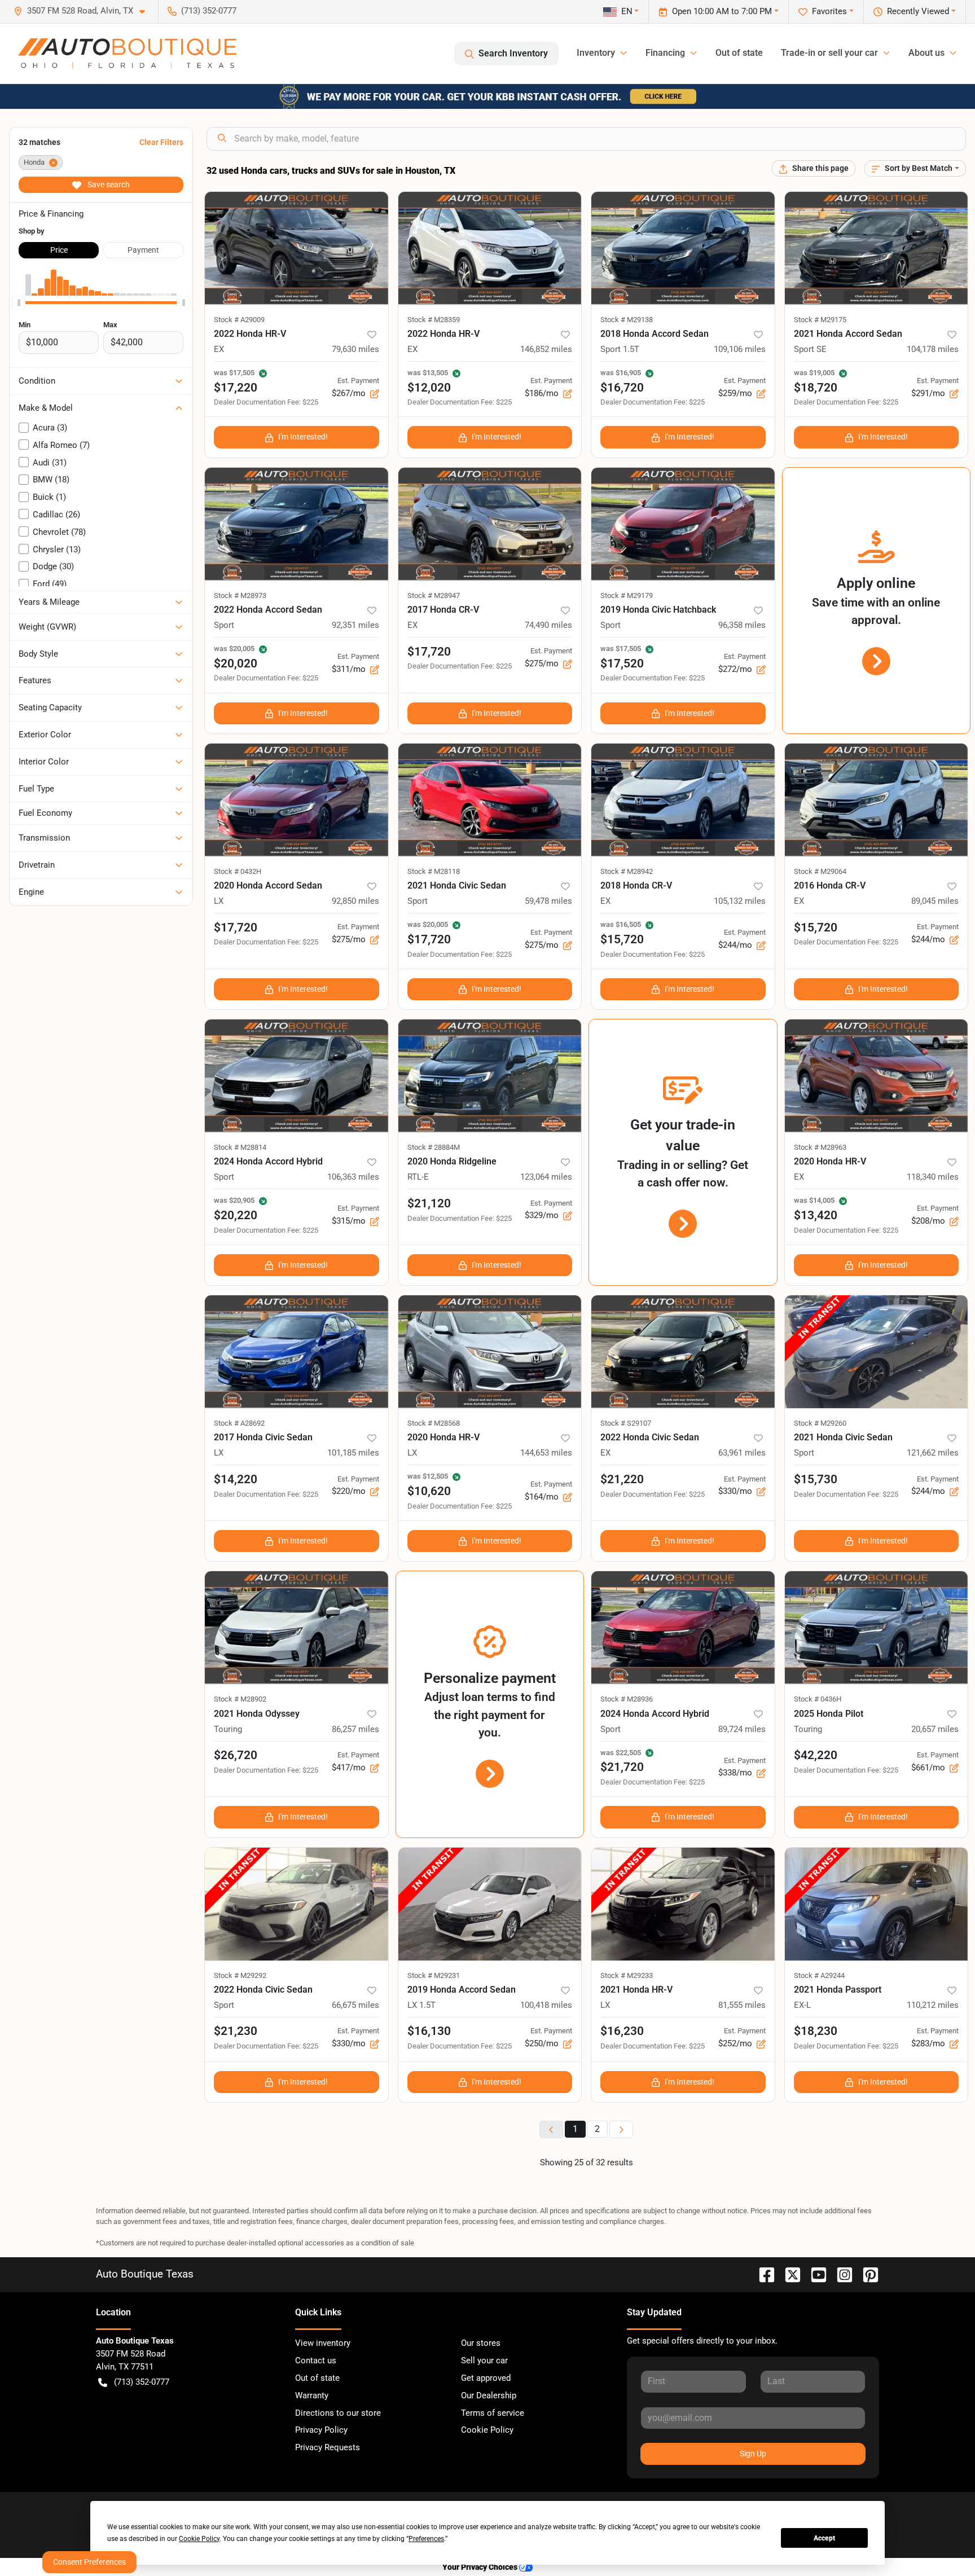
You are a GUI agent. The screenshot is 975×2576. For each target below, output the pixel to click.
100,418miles (546, 2005)
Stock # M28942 (627, 871)
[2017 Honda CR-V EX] (490, 524)
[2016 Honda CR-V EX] (877, 800)
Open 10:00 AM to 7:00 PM (722, 11)
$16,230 (622, 2031)
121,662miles (933, 1453)
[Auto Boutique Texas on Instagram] (840, 2274)
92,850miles (355, 901)
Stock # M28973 (240, 595)
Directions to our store (338, 2413)
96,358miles (742, 625)
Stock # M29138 (627, 320)
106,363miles (353, 1177)
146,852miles (546, 349)
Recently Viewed (918, 11)
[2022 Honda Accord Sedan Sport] (297, 524)
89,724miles (742, 1729)
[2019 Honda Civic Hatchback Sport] (683, 524)
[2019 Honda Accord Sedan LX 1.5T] (490, 1904)
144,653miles (546, 1453)
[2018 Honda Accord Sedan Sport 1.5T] (683, 248)
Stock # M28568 (434, 1423)
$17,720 (429, 652)
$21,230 (236, 2031)
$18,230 (816, 2031)
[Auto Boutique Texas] (127, 54)
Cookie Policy (487, 2430)
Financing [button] (665, 53)
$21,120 (429, 1203)
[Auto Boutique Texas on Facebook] (762, 2274)
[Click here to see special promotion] (488, 96)
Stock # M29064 (820, 871)
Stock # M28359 (434, 320)
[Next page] (621, 2129)
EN (627, 11)
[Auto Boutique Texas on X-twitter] (788, 2274)
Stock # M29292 (240, 1975)
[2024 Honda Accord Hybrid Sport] (297, 1076)
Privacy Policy (321, 2430)
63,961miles (742, 1453)
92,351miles (355, 625)
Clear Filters (161, 142)
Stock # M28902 (240, 1699)
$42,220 (816, 1755)
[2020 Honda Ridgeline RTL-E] (490, 1076)
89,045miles (935, 901)
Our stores (481, 2343)
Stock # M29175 (820, 320)
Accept (824, 2538)
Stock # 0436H (818, 1699)
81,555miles (742, 2005)
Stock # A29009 (239, 320)
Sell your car (484, 2360)
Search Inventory (513, 53)
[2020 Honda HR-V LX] (490, 1352)
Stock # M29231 (434, 1975)
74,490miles (548, 625)
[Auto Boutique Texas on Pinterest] (866, 2274)
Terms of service (493, 2413)
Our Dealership (489, 2395)
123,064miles (546, 1177)
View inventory (323, 2343)
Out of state (739, 53)
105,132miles (740, 901)
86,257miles (355, 1729)
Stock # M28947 (434, 595)
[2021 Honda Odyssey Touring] (297, 1628)
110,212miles (933, 2005)
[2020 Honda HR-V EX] (877, 1076)
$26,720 (236, 1755)
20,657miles (935, 1729)
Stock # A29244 (819, 1975)
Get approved (486, 2378)
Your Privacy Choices (481, 2567)
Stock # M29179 (627, 595)
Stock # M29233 (627, 1975)
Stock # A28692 (239, 1423)
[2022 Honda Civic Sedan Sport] (297, 1904)
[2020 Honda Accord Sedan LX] (297, 800)
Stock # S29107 (626, 1423)
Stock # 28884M (434, 1147)
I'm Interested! (303, 437)
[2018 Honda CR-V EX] (683, 800)
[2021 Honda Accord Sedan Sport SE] (877, 248)
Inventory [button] (596, 53)
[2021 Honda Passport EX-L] (877, 1904)
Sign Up (753, 2454)
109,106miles (740, 349)
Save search (108, 184)
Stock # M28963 (820, 1147)
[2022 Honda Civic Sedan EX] (683, 1352)
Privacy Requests (328, 2447)
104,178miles (933, 349)
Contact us (316, 2360)
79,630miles (355, 349)
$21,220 (622, 1479)
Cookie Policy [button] (199, 2539)
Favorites (829, 11)
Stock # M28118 (434, 871)
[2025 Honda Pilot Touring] (877, 1628)
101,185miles (353, 1453)
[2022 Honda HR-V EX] (297, 248)
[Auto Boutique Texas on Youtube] (814, 2274)
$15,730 (816, 1479)
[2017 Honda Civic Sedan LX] (297, 1352)
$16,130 (429, 2031)
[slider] (19, 302)
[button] (84, 11)
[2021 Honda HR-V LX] (683, 1904)
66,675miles (355, 2005)
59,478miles (548, 901)
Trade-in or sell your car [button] (829, 53)
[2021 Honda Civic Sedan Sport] (490, 800)
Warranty (312, 2395)
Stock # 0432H (238, 871)
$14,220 (236, 1479)
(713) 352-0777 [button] (209, 11)
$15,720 (816, 927)
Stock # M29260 (820, 1423)
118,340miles (933, 1177)
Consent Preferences (89, 2562)
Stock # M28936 (627, 1699)
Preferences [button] (426, 2539)
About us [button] (926, 53)
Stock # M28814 (240, 1147)
